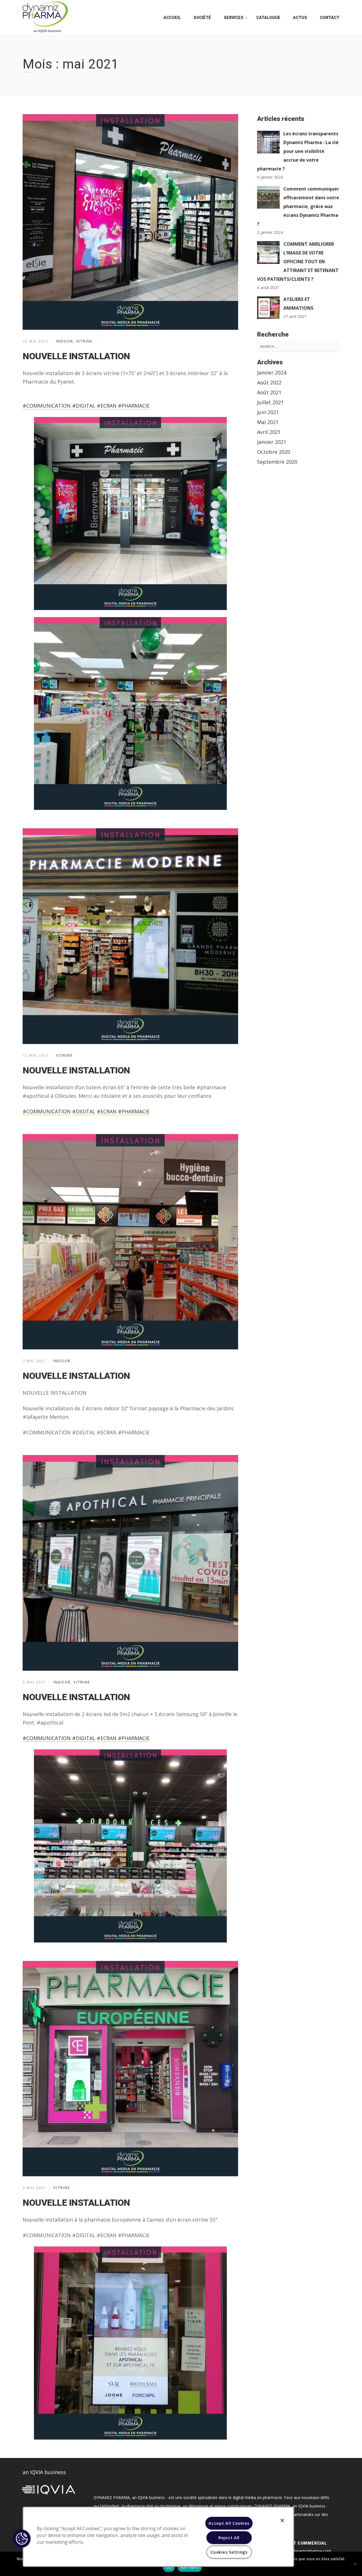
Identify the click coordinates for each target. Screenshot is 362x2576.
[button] (22, 2539)
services (234, 18)
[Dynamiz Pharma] (45, 17)
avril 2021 (269, 432)
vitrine (84, 341)
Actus (300, 18)
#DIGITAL (84, 406)
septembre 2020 (277, 462)
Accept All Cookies (229, 2523)
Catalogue (268, 18)
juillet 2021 (270, 402)
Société (202, 18)
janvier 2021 (272, 442)
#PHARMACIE (134, 406)
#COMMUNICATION (47, 406)
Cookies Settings (229, 2552)
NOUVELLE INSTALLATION (76, 356)
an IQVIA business (44, 2472)
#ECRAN (107, 406)
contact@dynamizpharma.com (303, 2551)
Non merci (190, 2568)
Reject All (229, 2538)
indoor (65, 341)
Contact (330, 18)
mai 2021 (268, 422)
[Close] (282, 2521)
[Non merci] (355, 2564)
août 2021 (269, 392)
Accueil (172, 18)
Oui (169, 2568)
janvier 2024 (272, 373)
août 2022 (269, 382)
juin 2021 (268, 412)
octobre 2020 (274, 452)
